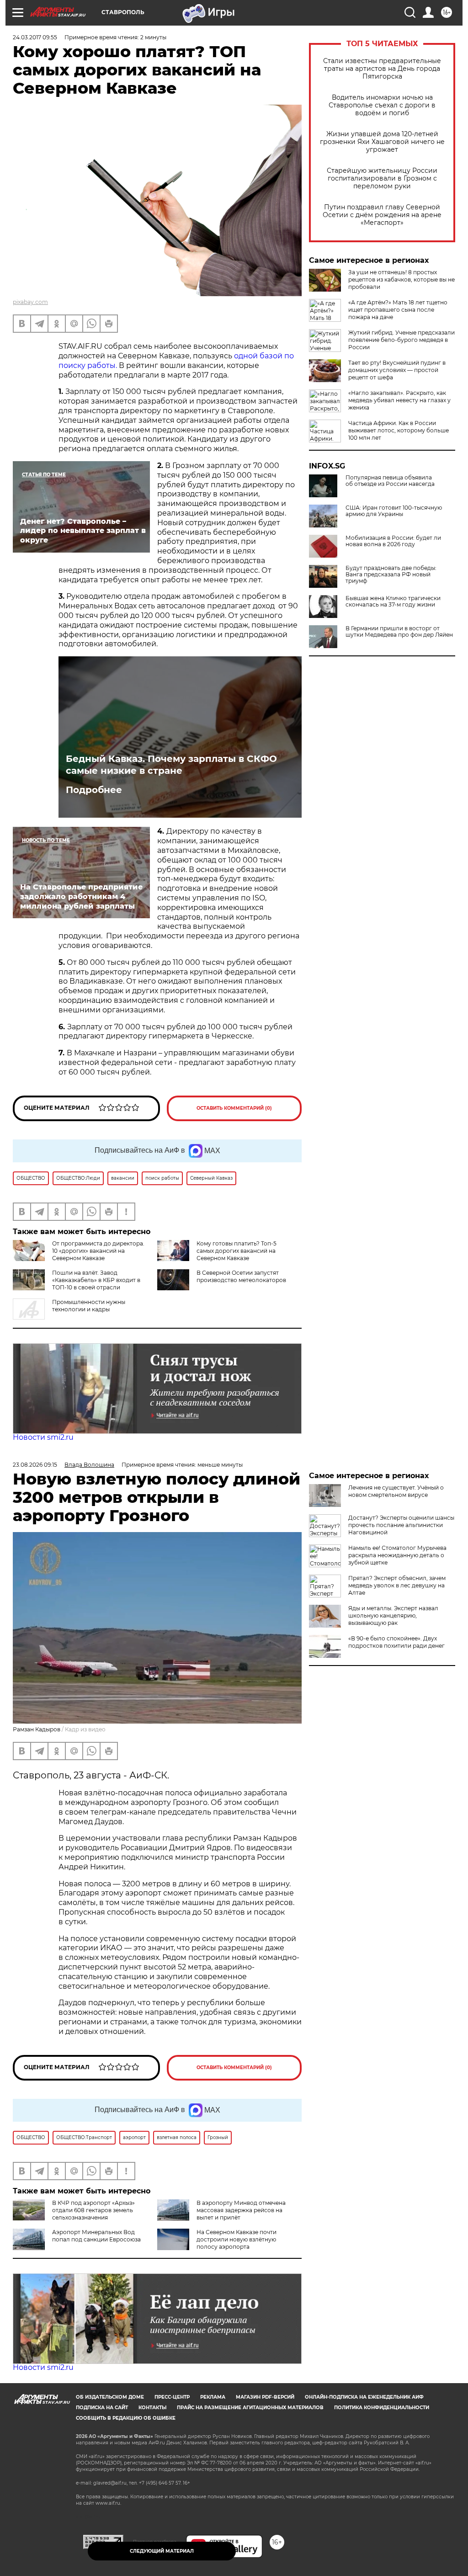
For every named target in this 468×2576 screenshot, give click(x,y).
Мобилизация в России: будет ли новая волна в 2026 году (393, 541)
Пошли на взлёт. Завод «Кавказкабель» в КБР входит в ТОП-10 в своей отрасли (96, 1280)
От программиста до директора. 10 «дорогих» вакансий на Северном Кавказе (98, 1251)
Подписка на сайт (102, 2408)
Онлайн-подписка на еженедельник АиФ (364, 2397)
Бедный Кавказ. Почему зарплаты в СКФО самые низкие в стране (171, 765)
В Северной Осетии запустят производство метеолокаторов (241, 1276)
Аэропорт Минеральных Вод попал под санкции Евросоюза (96, 2236)
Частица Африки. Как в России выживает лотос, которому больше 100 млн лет (399, 430)
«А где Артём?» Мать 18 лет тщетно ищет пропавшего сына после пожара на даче (398, 310)
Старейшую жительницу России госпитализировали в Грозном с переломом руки (382, 178)
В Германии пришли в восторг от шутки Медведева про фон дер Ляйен (399, 632)
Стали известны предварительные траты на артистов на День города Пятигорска (382, 69)
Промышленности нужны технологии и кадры (89, 1306)
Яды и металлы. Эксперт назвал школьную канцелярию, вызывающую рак (393, 1615)
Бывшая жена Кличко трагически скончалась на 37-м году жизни (393, 601)
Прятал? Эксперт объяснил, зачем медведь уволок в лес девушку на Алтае (397, 1585)
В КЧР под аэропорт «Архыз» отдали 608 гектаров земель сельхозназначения (93, 2210)
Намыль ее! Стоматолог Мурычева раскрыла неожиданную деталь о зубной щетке (397, 1555)
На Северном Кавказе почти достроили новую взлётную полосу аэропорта (237, 2239)
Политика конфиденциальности (382, 2408)
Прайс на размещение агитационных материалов (250, 2408)
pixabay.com (30, 302)
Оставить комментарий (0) (234, 1108)
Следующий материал (162, 2551)
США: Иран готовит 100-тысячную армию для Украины (394, 511)
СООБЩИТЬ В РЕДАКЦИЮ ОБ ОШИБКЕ (126, 2418)
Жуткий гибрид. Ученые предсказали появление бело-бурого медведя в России (402, 340)
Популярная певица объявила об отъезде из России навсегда (390, 481)
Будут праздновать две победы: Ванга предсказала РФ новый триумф (391, 575)
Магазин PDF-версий (265, 2397)
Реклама (213, 2397)
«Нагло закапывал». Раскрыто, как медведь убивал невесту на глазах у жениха (399, 400)
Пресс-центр (172, 2397)
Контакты (152, 2408)
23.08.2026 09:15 (35, 1465)
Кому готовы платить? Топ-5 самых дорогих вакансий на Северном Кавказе (237, 1251)
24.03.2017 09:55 (35, 37)
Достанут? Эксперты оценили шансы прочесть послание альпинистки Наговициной (401, 1525)
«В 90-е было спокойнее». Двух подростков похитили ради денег (396, 1642)
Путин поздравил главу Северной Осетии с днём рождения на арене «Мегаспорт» (382, 215)
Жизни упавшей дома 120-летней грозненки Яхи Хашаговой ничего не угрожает (382, 142)
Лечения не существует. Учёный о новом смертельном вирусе (396, 1491)
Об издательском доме (110, 2397)
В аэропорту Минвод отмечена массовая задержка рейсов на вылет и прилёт (241, 2210)
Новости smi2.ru (43, 1437)
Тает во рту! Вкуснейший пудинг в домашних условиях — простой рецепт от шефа (397, 370)
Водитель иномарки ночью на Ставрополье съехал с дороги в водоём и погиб (382, 105)
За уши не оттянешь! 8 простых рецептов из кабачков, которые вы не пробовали (402, 279)
